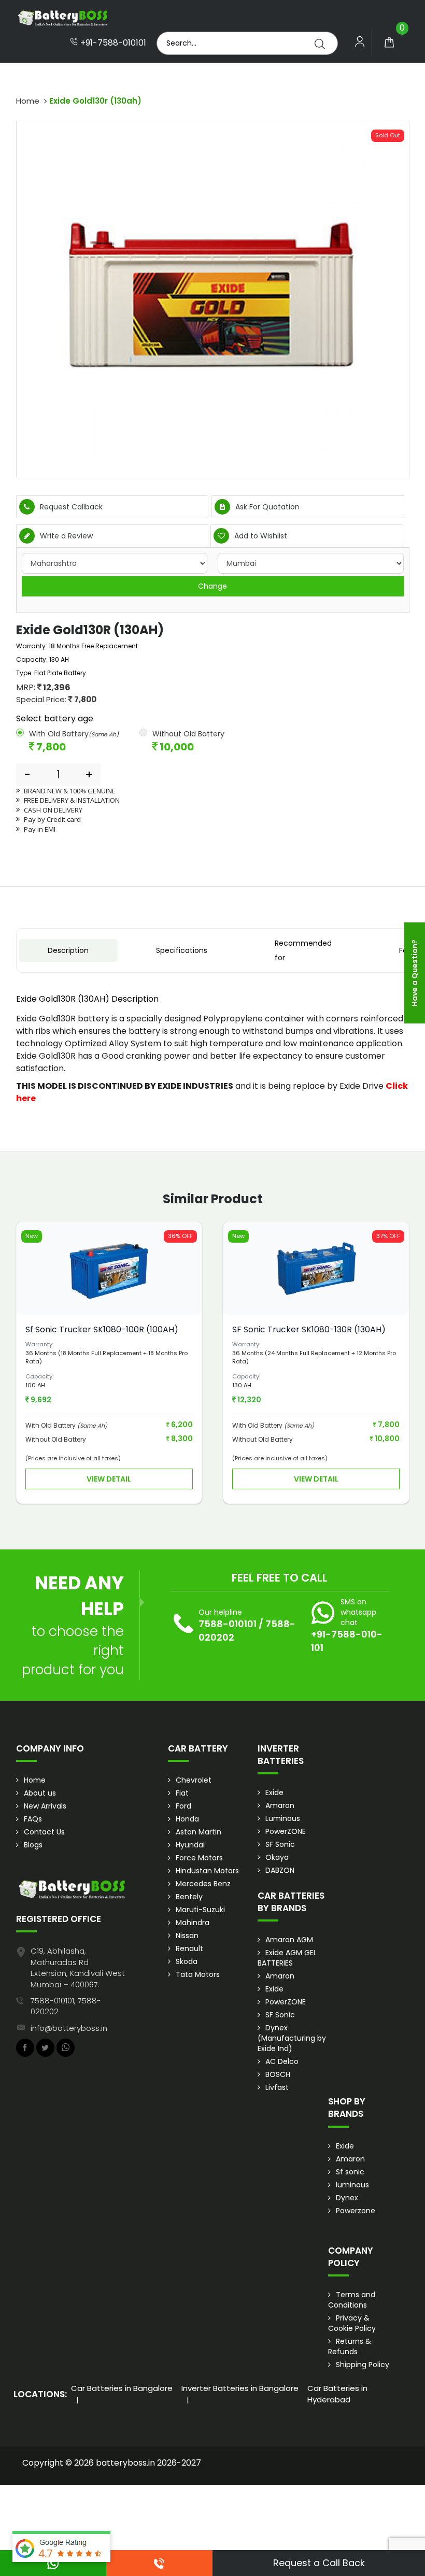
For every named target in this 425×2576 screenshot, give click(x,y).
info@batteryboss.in (69, 2028)
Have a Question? (415, 973)
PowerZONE (286, 1831)
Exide (274, 1792)
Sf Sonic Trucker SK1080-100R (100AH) (102, 1329)
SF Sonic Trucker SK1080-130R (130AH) (309, 1329)
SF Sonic (280, 1844)
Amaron (280, 1805)
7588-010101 (228, 1624)
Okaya (277, 1857)
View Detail (109, 1479)
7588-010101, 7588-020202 (66, 2006)
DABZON (280, 1870)
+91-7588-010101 (112, 43)
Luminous (283, 1818)
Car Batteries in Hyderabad (337, 2394)
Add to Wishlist (260, 536)
